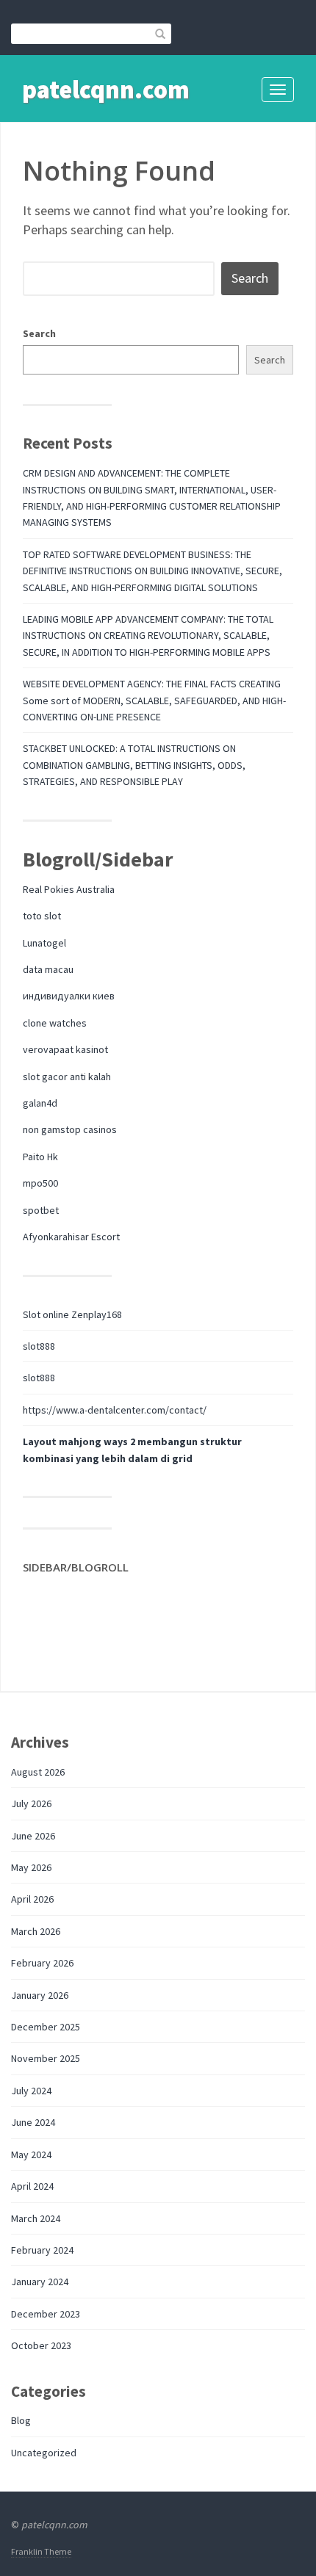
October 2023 (41, 2345)
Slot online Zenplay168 (72, 1314)
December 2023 (46, 2314)
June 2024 (33, 2122)
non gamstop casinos (70, 1129)
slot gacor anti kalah (67, 1077)
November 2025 (46, 2058)
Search (39, 333)
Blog (21, 2420)
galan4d (40, 1103)
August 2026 (38, 1772)
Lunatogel (44, 943)
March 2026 (36, 1931)
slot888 (39, 1346)
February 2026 (42, 1963)
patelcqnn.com (106, 90)
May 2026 (31, 1867)
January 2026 (40, 1995)
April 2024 (32, 2186)
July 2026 (31, 1803)
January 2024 (40, 2282)
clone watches (55, 1023)
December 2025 (46, 2027)
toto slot (42, 916)
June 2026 (33, 1836)
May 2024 (31, 2154)
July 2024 (31, 2091)
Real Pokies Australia (69, 889)
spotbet (41, 1210)
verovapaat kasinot (65, 1049)
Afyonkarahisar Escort (71, 1237)
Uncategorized (44, 2453)
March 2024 (36, 2218)
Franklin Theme (41, 2551)
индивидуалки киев (69, 996)
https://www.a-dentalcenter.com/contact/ (115, 1410)
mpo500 (40, 1183)
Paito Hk (40, 1157)
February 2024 (42, 2250)
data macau (48, 969)
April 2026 (32, 1899)
